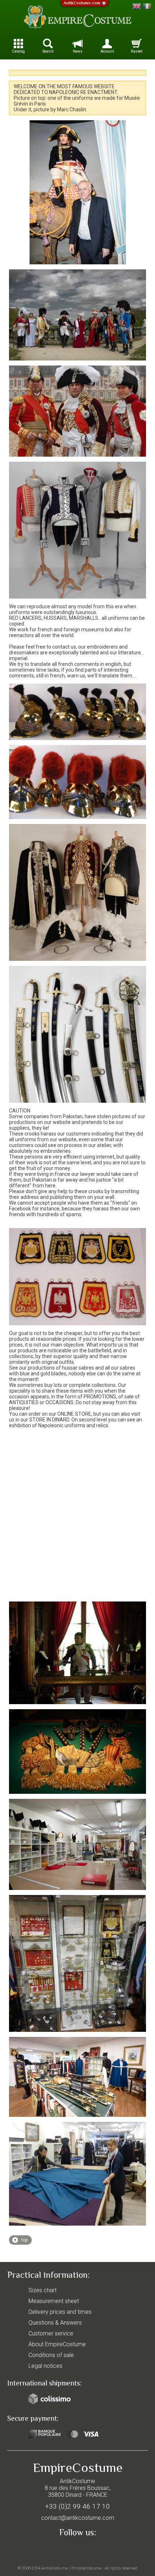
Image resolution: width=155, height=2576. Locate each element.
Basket (137, 51)
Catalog (18, 51)
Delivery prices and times (60, 2312)
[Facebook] (77, 2549)
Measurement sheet (54, 2301)
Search (48, 51)
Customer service (51, 2333)
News (78, 51)
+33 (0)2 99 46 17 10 (77, 2506)
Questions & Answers (55, 2323)
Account (107, 51)
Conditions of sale (51, 2355)
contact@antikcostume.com (78, 2518)
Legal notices (45, 2366)
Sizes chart (43, 2290)
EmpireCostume (86, 2568)
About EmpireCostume (57, 2344)
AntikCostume (55, 2568)
